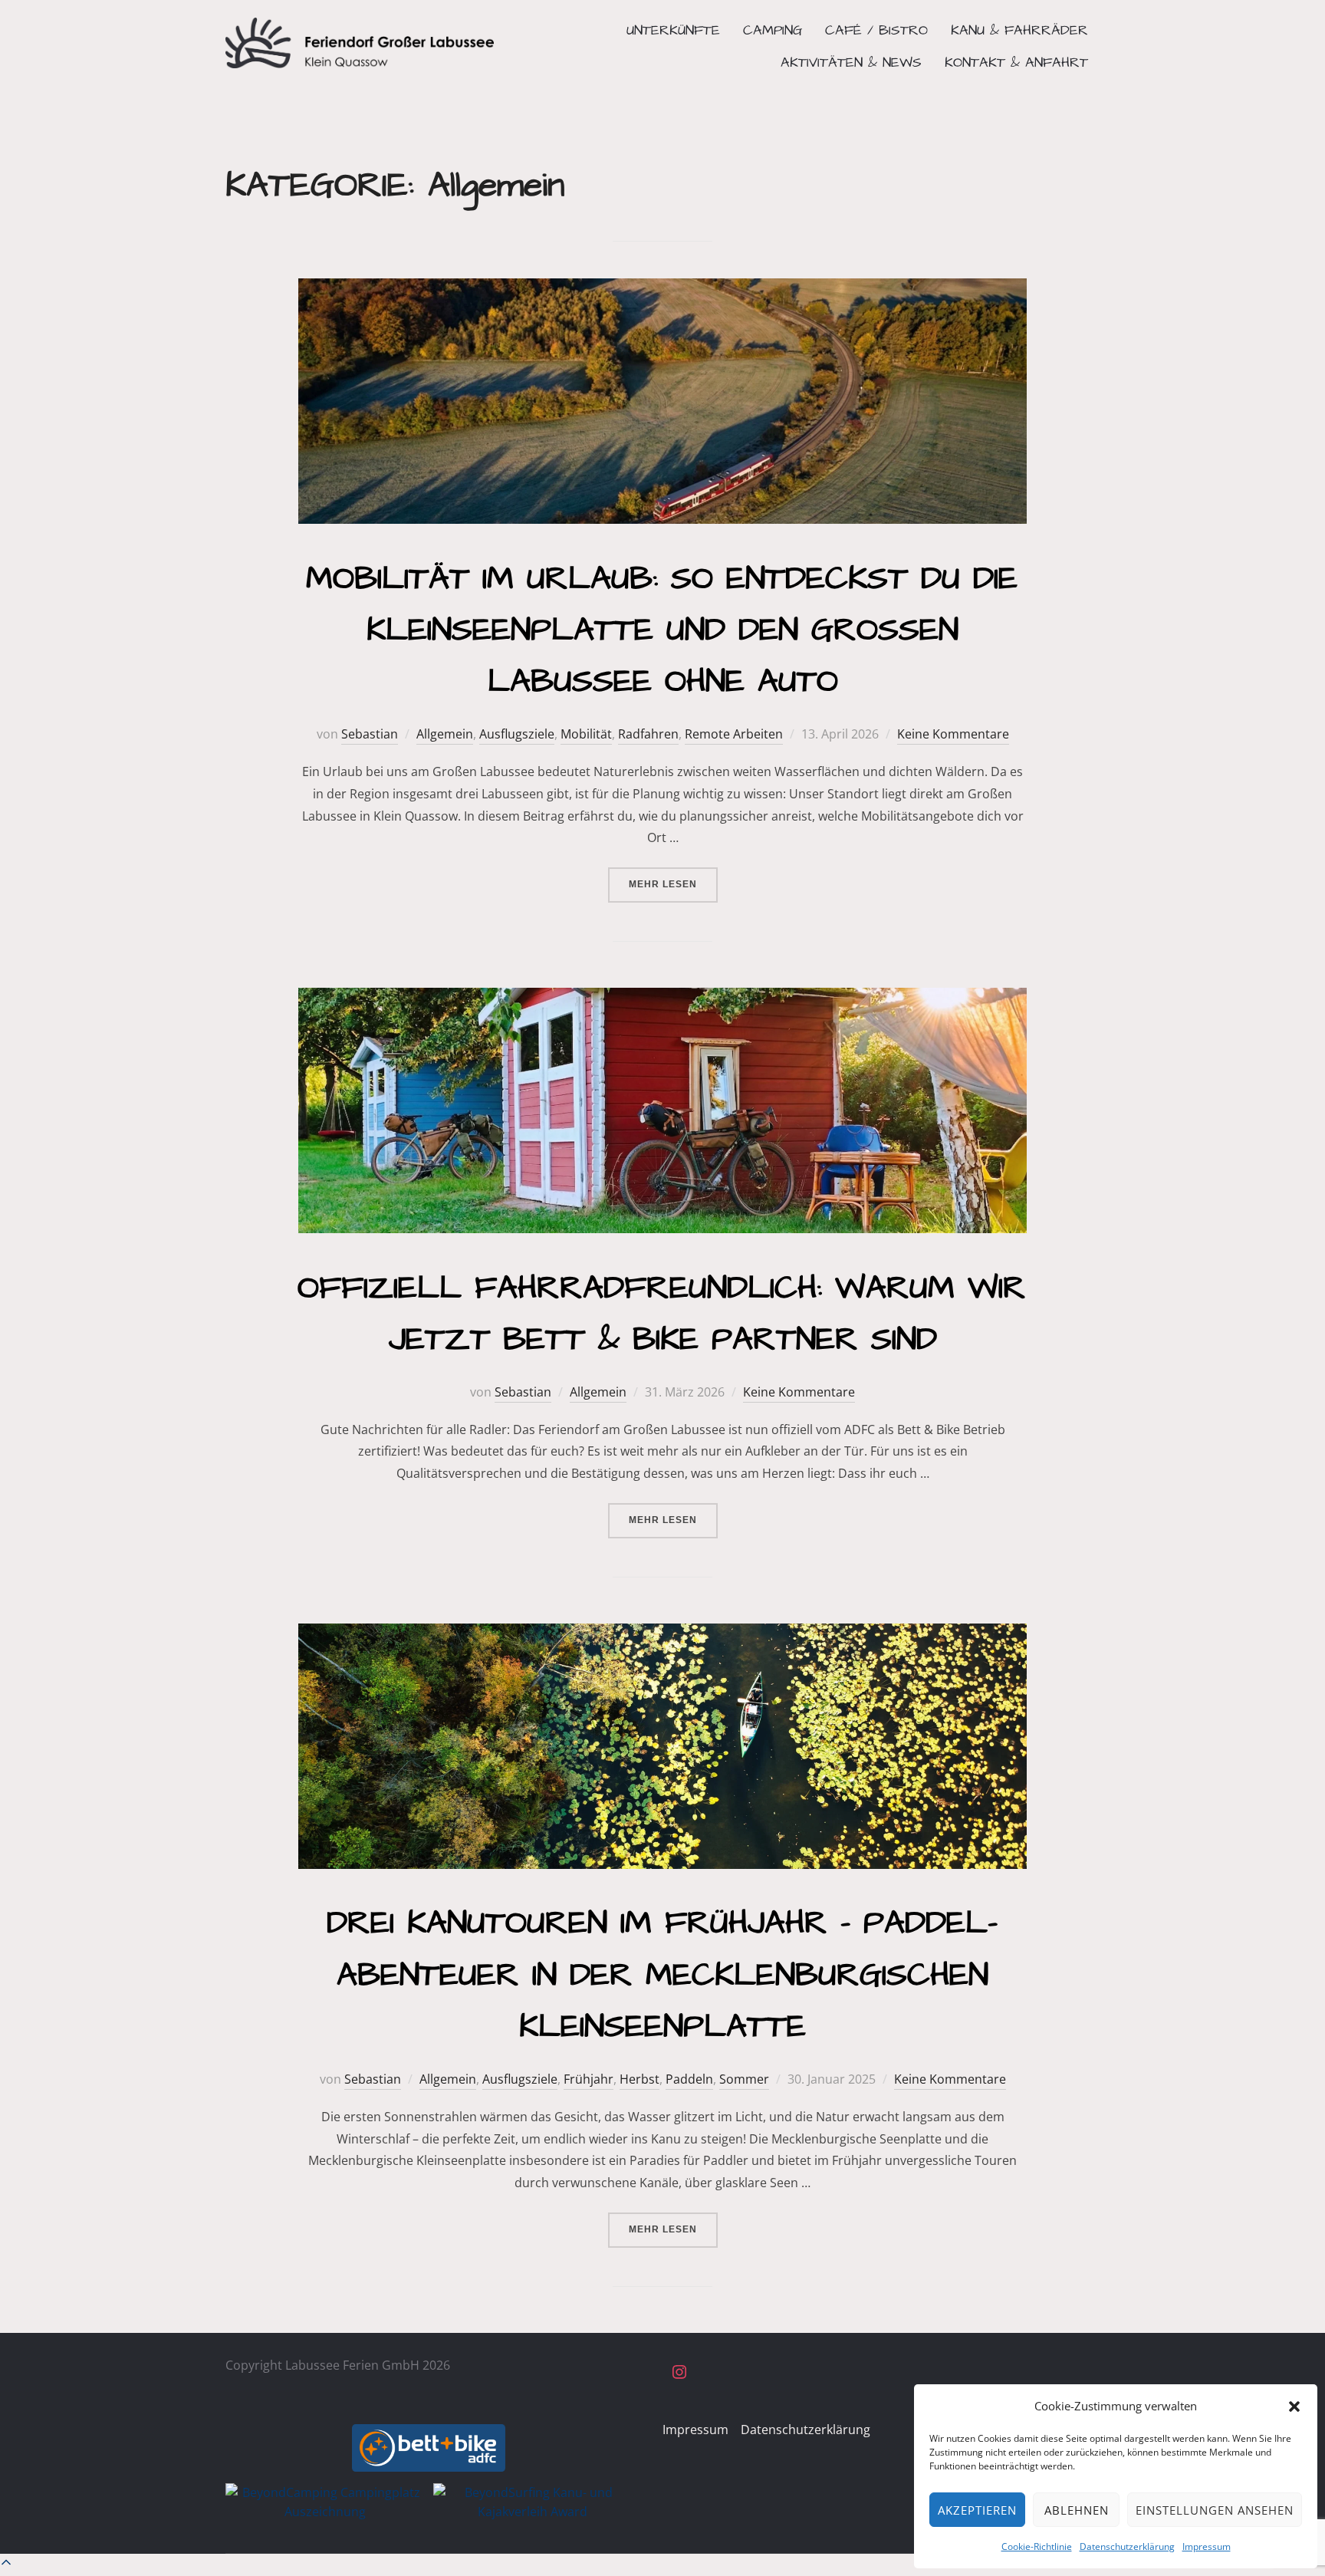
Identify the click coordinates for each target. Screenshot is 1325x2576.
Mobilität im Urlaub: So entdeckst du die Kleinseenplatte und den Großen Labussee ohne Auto (662, 630)
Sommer (744, 2079)
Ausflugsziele (517, 734)
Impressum (1207, 2546)
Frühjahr (589, 2079)
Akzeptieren (977, 2510)
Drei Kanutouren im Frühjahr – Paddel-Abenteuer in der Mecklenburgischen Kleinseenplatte (662, 1975)
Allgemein (445, 734)
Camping (773, 30)
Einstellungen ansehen (1215, 2510)
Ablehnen (1077, 2510)
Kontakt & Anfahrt (1016, 63)
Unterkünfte (673, 30)
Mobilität (586, 734)
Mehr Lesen (673, 884)
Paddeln (689, 2079)
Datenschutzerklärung (1127, 2546)
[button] (1294, 2407)
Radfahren (648, 734)
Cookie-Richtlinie (1037, 2546)
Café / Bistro (876, 30)
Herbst (639, 2079)
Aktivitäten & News (851, 63)
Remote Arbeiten (734, 734)
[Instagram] (679, 2373)
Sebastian (370, 734)
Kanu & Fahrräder (1019, 30)
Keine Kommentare (953, 734)
